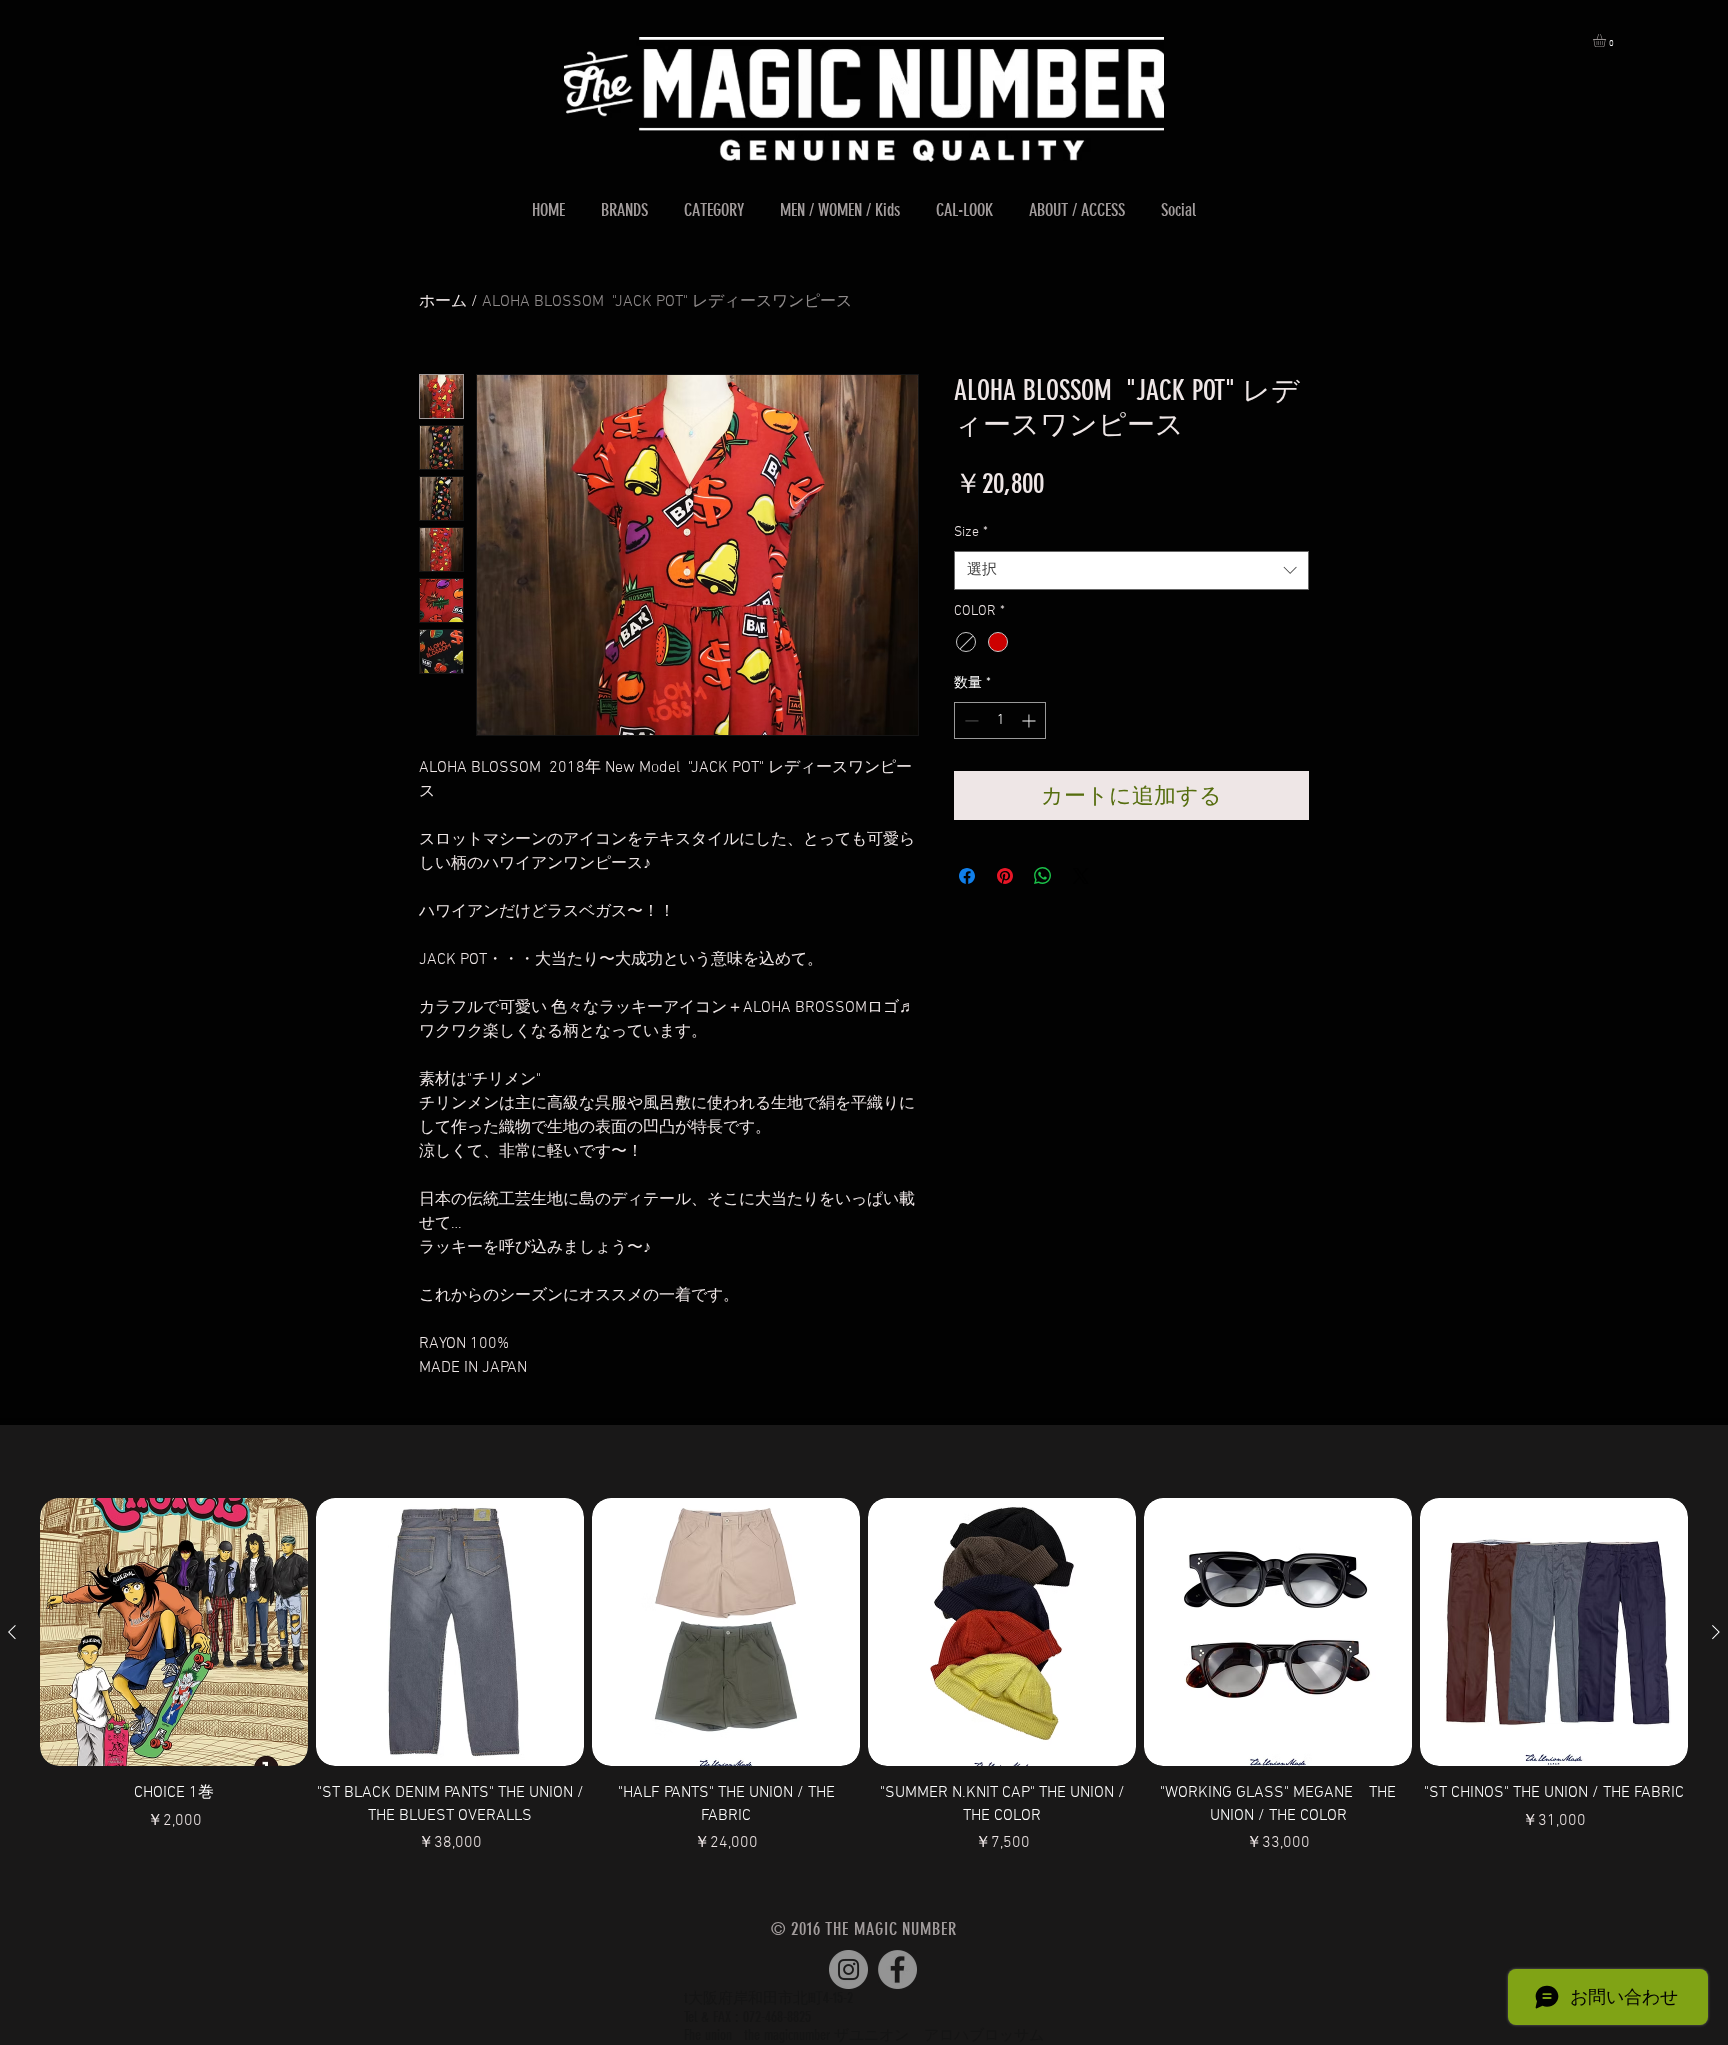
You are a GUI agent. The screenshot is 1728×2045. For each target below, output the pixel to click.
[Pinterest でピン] (1005, 876)
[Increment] (1030, 720)
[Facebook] (897, 1969)
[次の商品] (1716, 1632)
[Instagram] (848, 1969)
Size (971, 532)
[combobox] (1131, 570)
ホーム (443, 302)
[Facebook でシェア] (967, 876)
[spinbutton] (1000, 720)
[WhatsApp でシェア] (1043, 876)
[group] (864, 1676)
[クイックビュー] (174, 1632)
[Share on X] (1081, 876)
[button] (1607, 40)
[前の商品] (12, 1632)
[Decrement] (969, 720)
